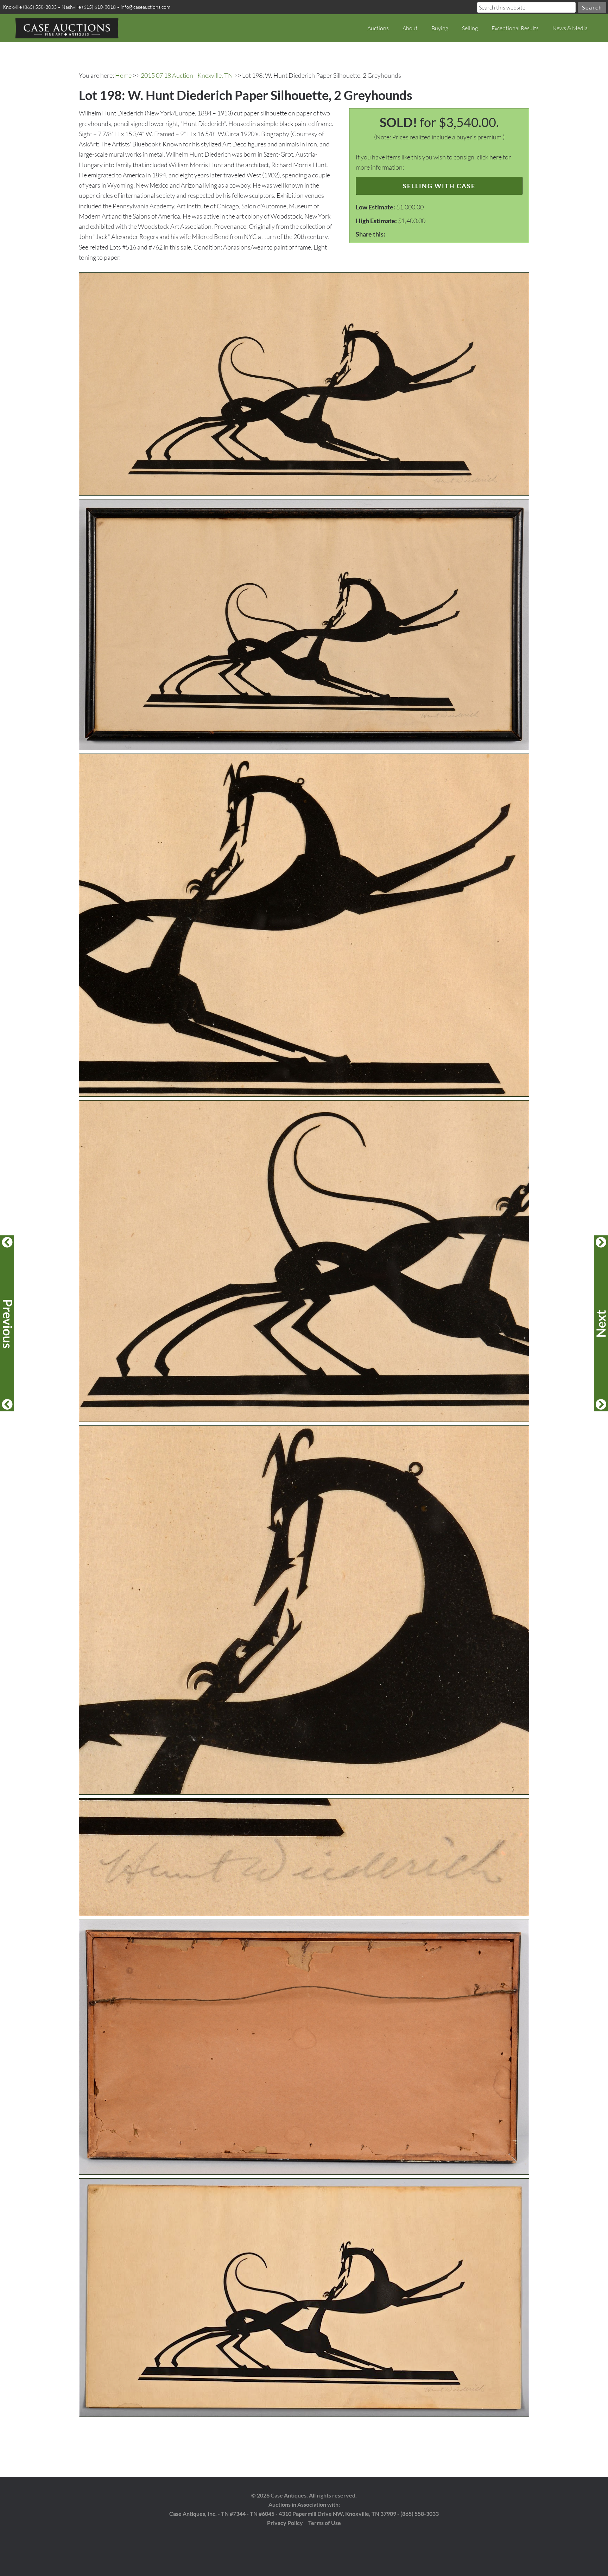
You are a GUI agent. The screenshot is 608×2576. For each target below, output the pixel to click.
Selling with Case (439, 186)
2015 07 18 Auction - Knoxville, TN (187, 75)
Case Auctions (67, 28)
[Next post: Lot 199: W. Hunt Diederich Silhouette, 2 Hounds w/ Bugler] (601, 1323)
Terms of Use (325, 2523)
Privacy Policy (285, 2523)
